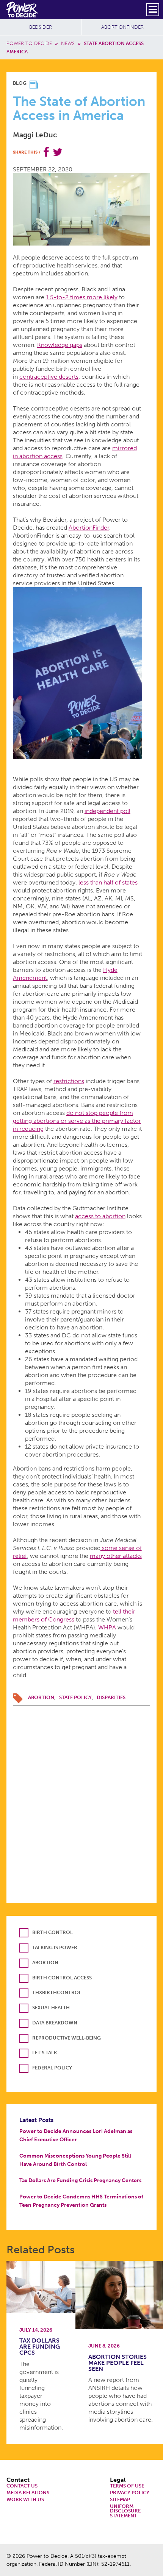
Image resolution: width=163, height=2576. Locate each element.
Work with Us (25, 2500)
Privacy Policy (130, 2493)
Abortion (41, 1697)
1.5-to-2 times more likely (82, 297)
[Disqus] (82, 1800)
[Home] (23, 9)
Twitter (58, 152)
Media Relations (28, 2493)
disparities (111, 1697)
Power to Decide (29, 43)
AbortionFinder (122, 27)
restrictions (69, 1081)
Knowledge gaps (60, 345)
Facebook (46, 152)
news (68, 43)
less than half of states (108, 882)
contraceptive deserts (49, 377)
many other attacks (116, 1556)
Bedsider (41, 27)
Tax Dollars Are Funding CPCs (40, 2347)
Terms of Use (127, 2486)
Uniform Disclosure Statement (125, 2511)
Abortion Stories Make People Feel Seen (118, 2363)
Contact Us (22, 2486)
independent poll (107, 811)
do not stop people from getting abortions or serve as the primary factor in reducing (77, 1121)
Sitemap (120, 2500)
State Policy (75, 1697)
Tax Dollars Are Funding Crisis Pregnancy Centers (80, 2180)
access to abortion (100, 1216)
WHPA (107, 1627)
